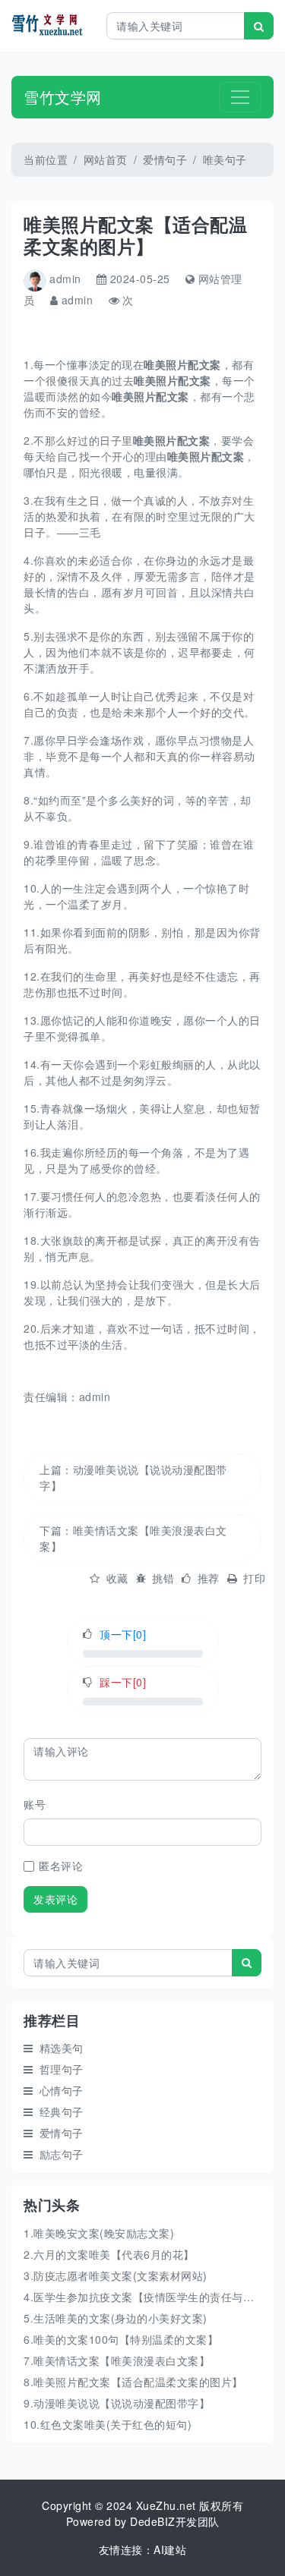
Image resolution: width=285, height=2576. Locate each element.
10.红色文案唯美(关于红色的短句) (108, 2424)
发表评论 (55, 1899)
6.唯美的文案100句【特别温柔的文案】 (121, 2339)
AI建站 (170, 2549)
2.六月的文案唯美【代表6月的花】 (109, 2254)
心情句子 (62, 2090)
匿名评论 (61, 1866)
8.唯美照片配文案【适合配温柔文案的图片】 (133, 2382)
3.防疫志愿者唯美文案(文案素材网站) (116, 2275)
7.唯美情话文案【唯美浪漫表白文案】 (117, 2360)
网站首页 (106, 159)
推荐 (209, 1578)
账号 (35, 1804)
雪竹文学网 (63, 97)
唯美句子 (225, 159)
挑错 (163, 1578)
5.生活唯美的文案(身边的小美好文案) (116, 2318)
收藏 (117, 1578)
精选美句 (62, 2048)
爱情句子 (165, 159)
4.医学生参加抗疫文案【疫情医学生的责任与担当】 (150, 2297)
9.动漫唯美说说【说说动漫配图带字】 (117, 2403)
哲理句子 (62, 2069)
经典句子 (62, 2112)
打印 (254, 1578)
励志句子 (62, 2154)
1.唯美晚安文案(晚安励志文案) (99, 2233)
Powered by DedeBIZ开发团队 (143, 2521)
